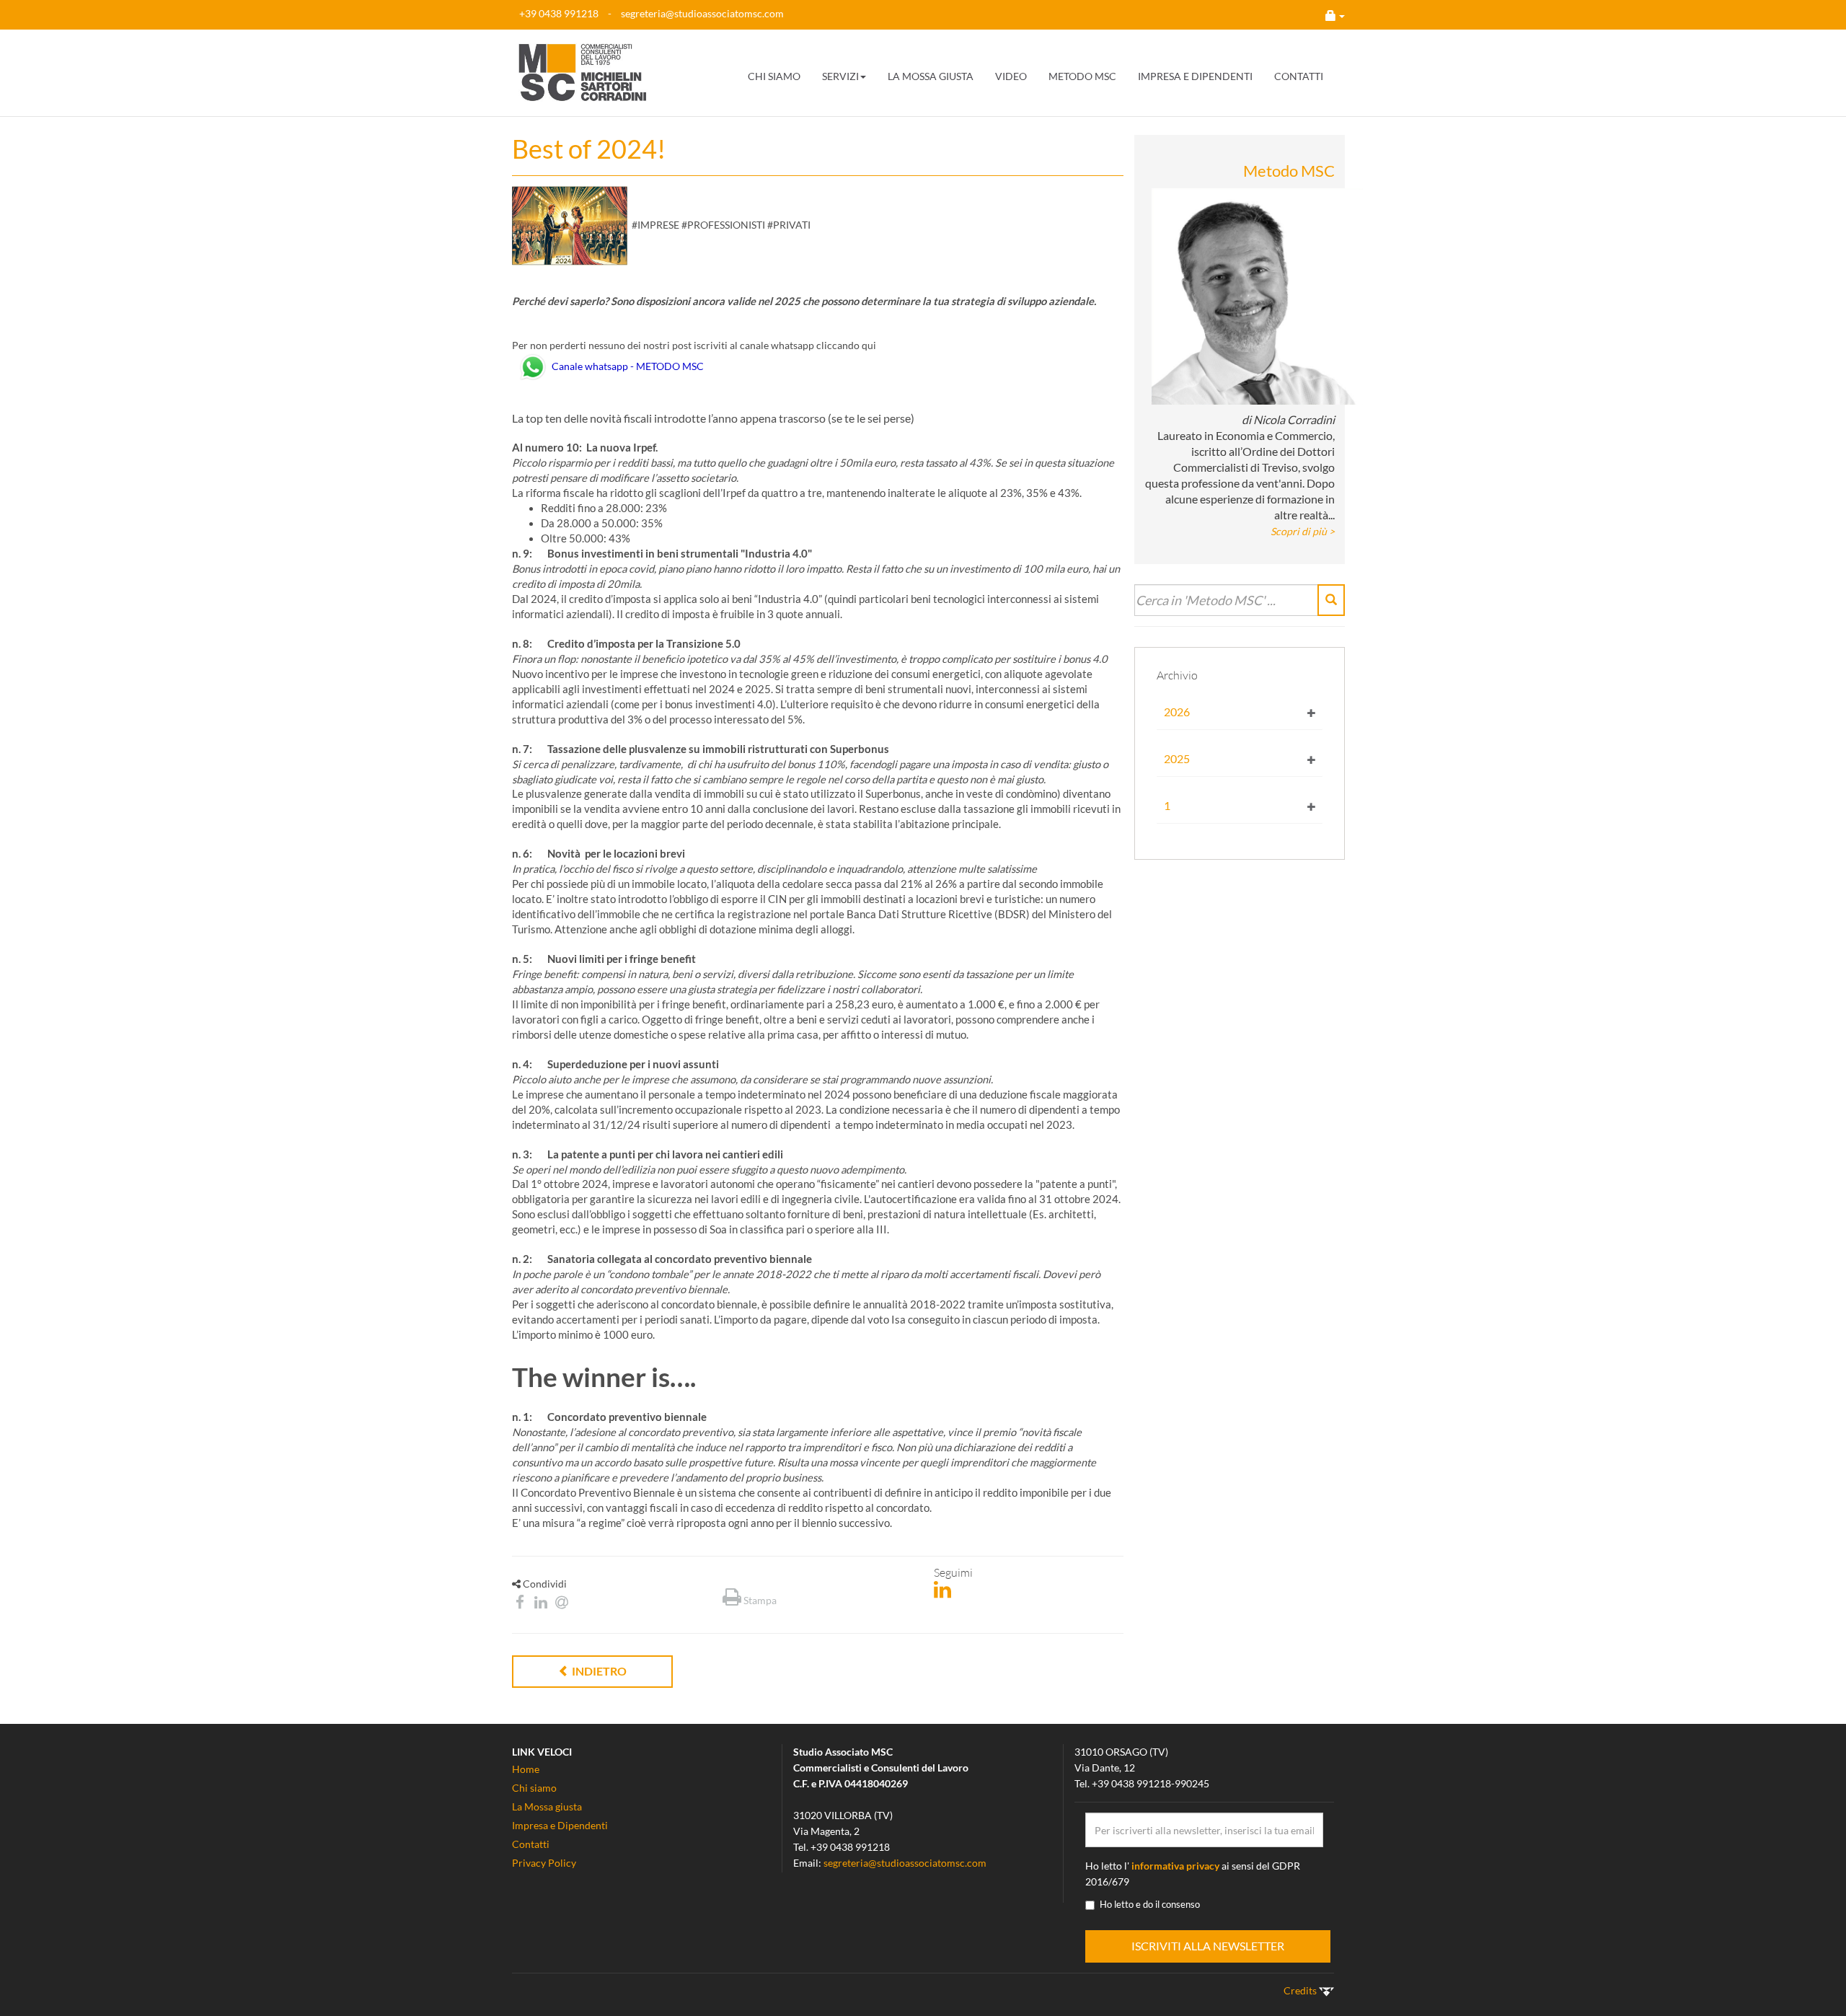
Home (526, 1769)
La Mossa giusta (547, 1806)
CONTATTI (1299, 76)
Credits (1301, 1990)
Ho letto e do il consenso (1150, 1904)
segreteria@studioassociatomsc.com (702, 13)
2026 (1177, 712)
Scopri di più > (1303, 531)
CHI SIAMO (774, 76)
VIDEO (1011, 76)
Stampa (759, 1600)
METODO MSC (1082, 76)
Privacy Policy (544, 1863)
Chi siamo (534, 1788)
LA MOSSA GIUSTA (931, 76)
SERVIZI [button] (840, 76)
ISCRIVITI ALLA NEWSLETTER (1208, 1946)
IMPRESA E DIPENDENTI (1195, 76)
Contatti (531, 1844)
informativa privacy (1175, 1866)
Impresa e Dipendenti (560, 1825)
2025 (1177, 758)
